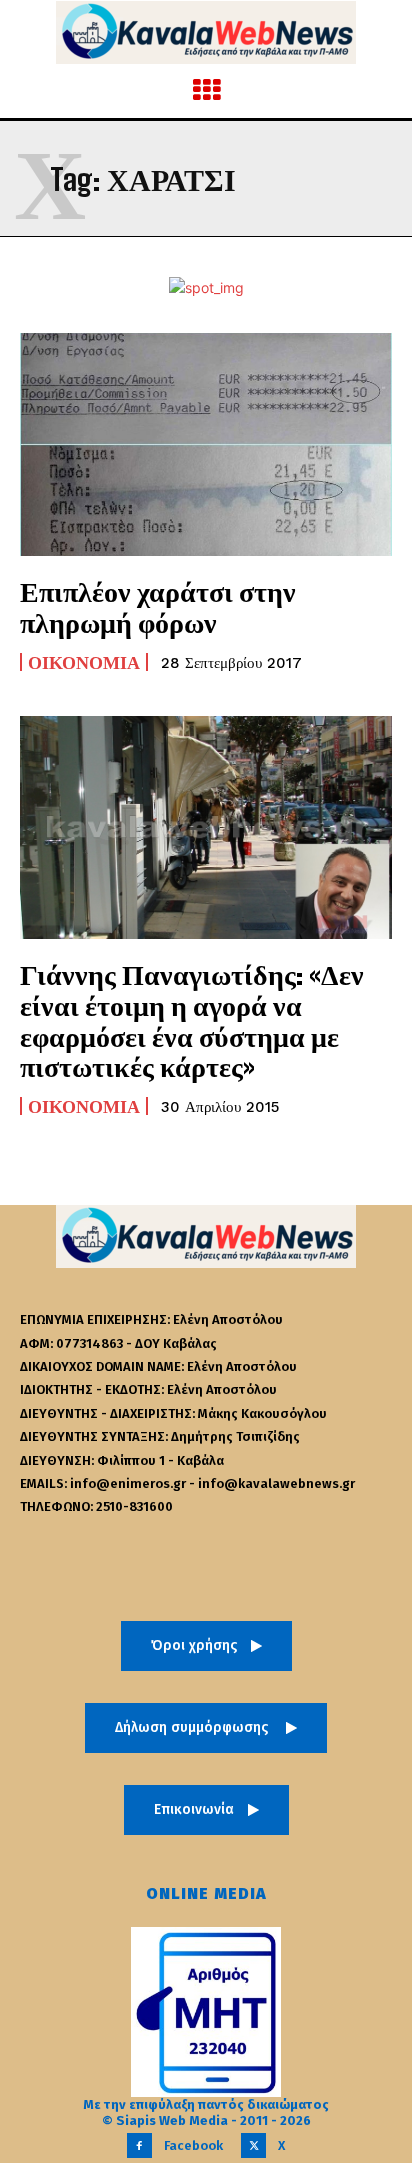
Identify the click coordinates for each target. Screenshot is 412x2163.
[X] (253, 2145)
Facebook (193, 2145)
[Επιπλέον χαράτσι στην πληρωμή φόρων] (206, 444)
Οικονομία (84, 662)
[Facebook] (139, 2145)
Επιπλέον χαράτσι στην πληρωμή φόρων (158, 606)
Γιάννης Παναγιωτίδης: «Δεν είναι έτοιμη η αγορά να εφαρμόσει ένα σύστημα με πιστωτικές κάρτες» (192, 1020)
